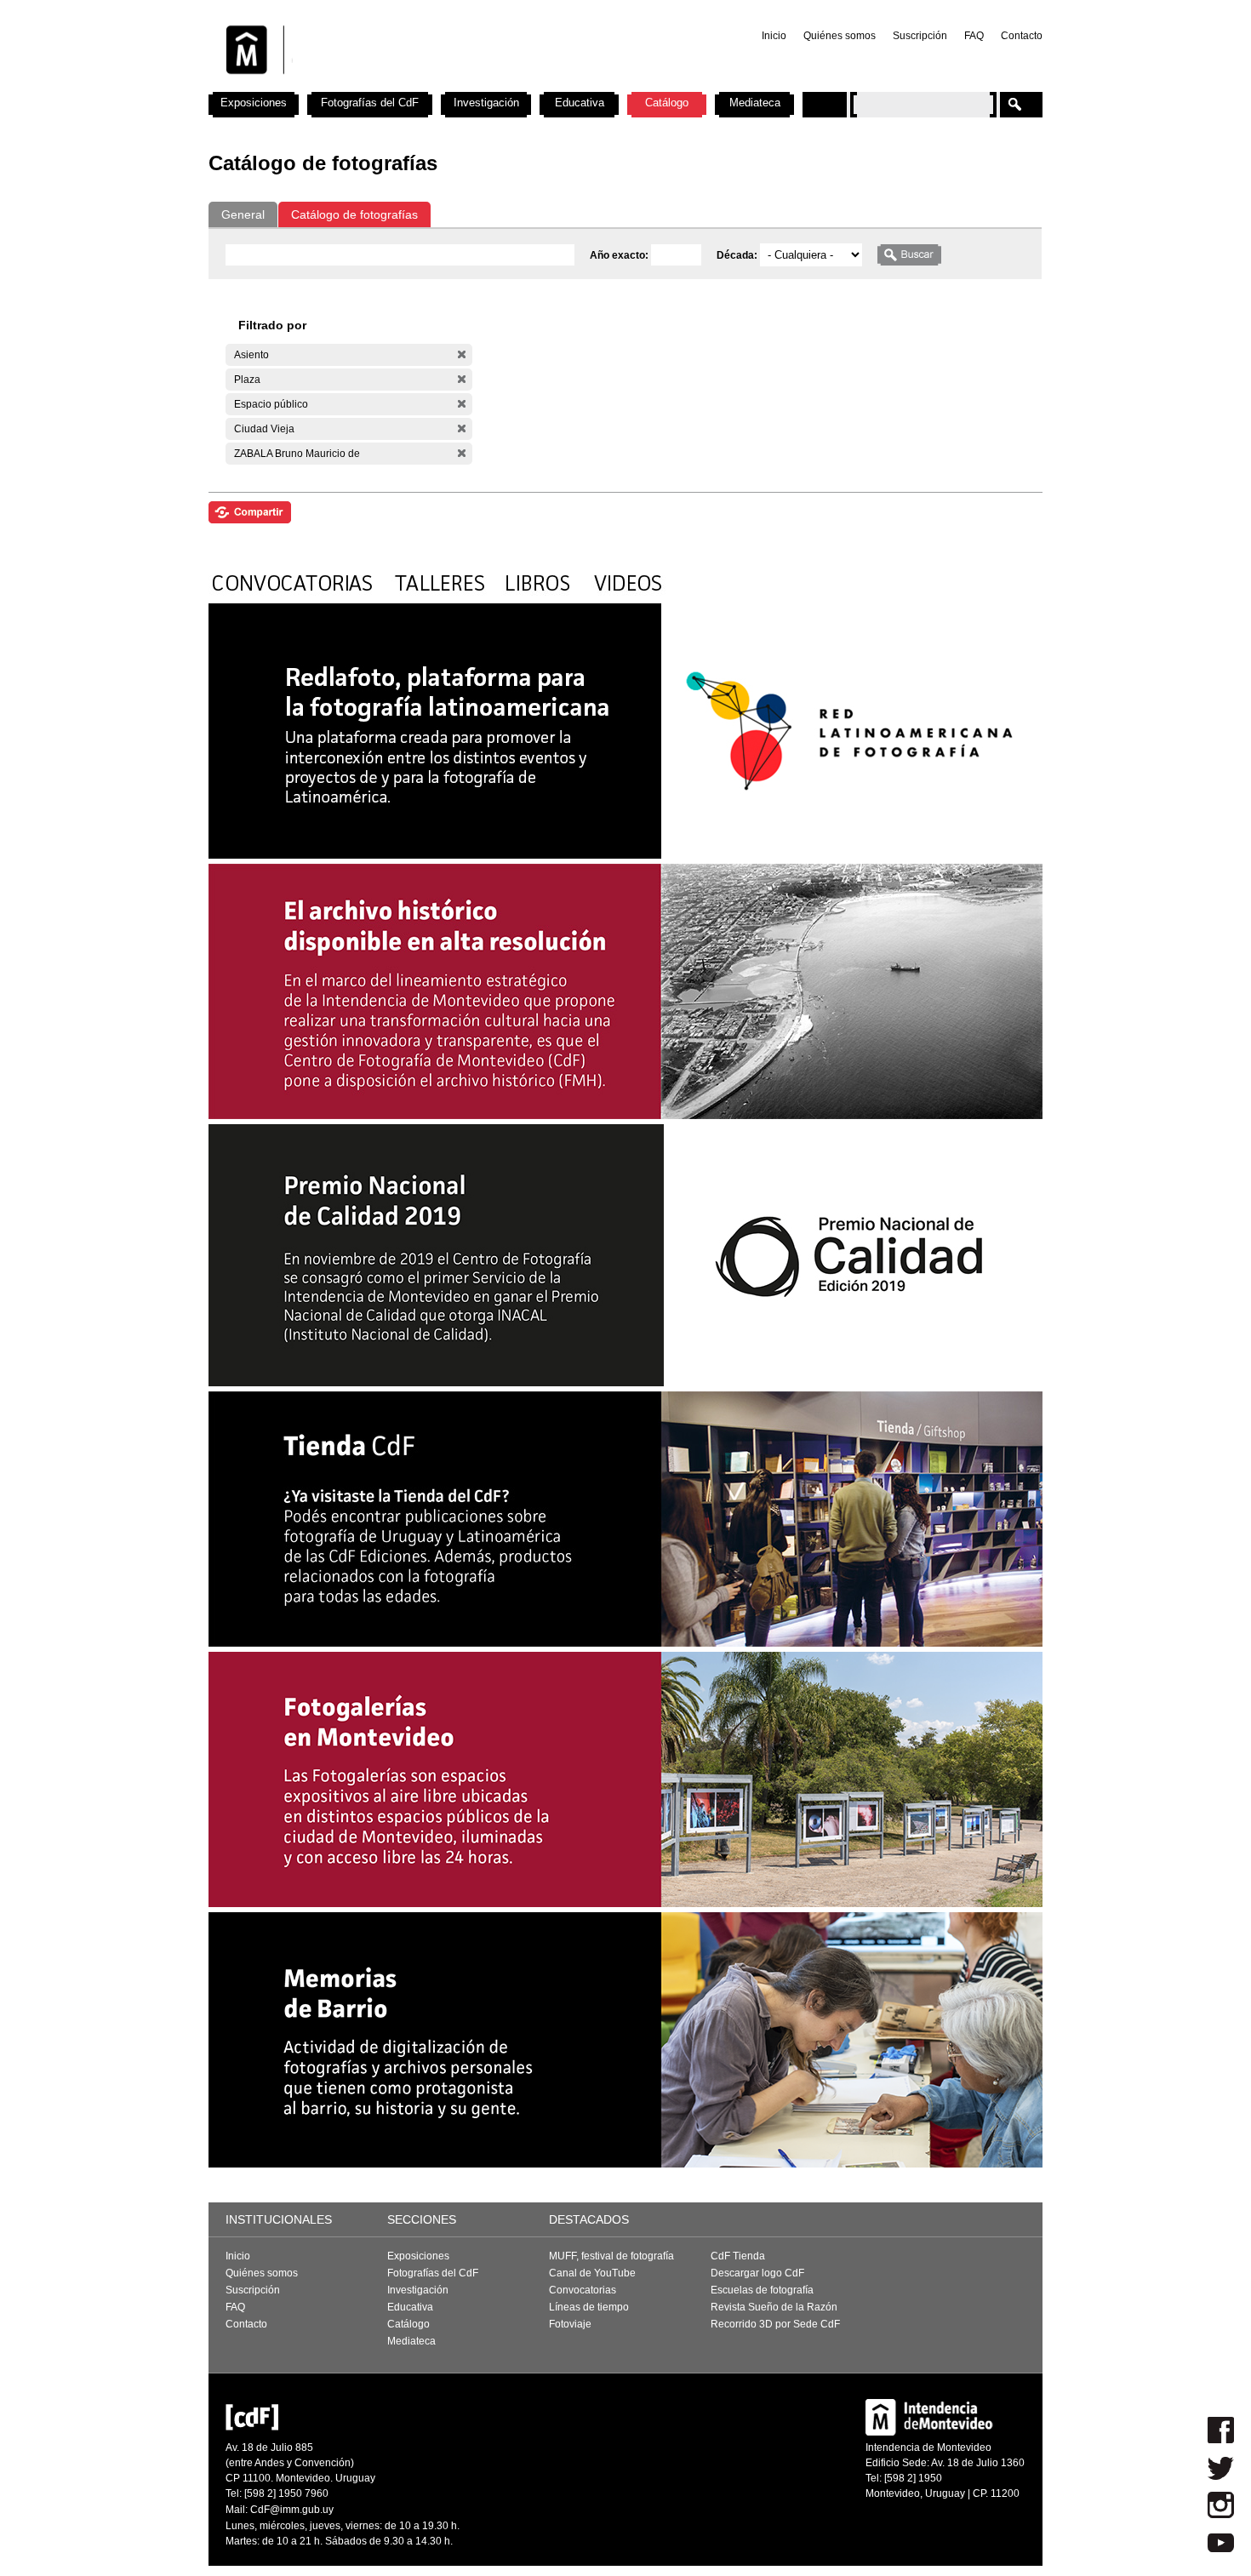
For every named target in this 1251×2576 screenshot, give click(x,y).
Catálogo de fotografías (354, 214)
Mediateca (755, 103)
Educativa (580, 103)
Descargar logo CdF (757, 2273)
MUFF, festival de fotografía (611, 2256)
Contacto (1022, 36)
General (243, 214)
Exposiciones (254, 103)
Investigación (486, 103)
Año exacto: (620, 255)
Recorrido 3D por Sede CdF (775, 2324)
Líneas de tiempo (589, 2307)
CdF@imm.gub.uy (292, 2510)
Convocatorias (583, 2290)
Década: (738, 255)
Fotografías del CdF (370, 103)
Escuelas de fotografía (762, 2290)
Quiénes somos (840, 36)
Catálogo (667, 103)
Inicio (774, 36)
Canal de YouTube (592, 2273)
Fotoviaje (570, 2324)
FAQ (974, 36)
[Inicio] (432, 85)
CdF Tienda (738, 2256)
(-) (462, 354)
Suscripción (920, 36)
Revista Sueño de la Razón (774, 2307)
